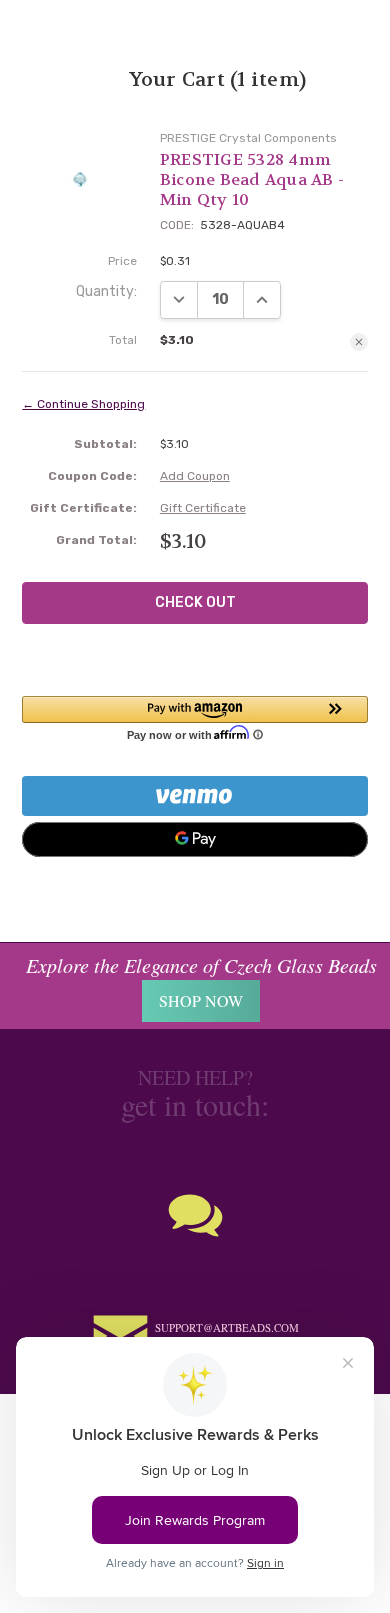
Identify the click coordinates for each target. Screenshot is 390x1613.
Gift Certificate (203, 508)
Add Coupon (195, 476)
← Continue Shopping (83, 404)
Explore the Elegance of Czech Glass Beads (201, 965)
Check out (195, 602)
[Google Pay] (194, 839)
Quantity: (106, 291)
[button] (194, 718)
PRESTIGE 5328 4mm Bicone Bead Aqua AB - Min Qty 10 (252, 179)
